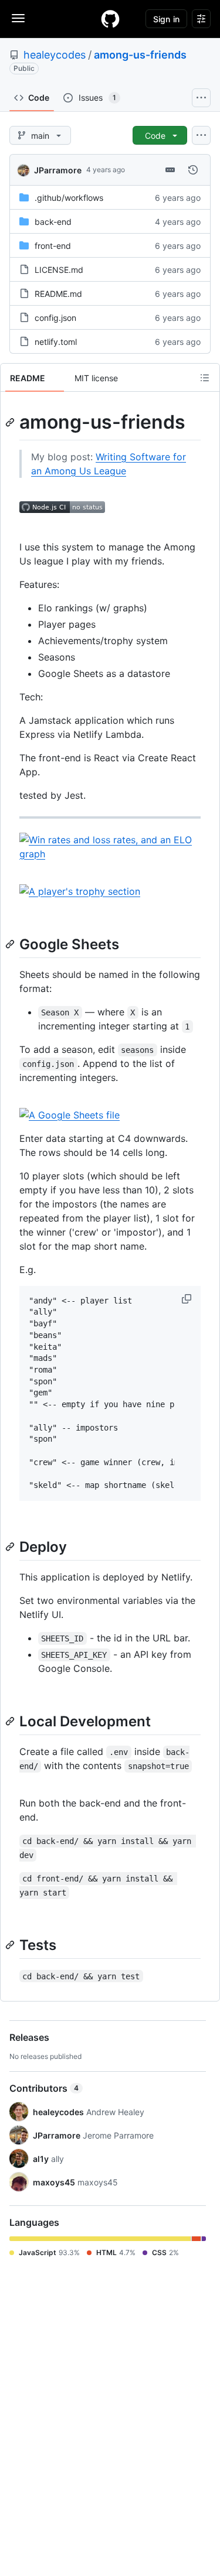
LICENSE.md (59, 270)
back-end (53, 222)
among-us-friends (140, 55)
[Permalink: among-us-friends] (11, 422)
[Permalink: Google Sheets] (11, 944)
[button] (188, 1299)
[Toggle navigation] (18, 18)
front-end (53, 246)
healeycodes (55, 55)
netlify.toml (56, 342)
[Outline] (205, 378)
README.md (58, 294)
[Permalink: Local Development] (11, 1721)
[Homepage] (110, 19)
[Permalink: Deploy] (11, 1547)
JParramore (58, 170)
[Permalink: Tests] (11, 1945)
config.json (55, 318)
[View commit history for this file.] (193, 170)
